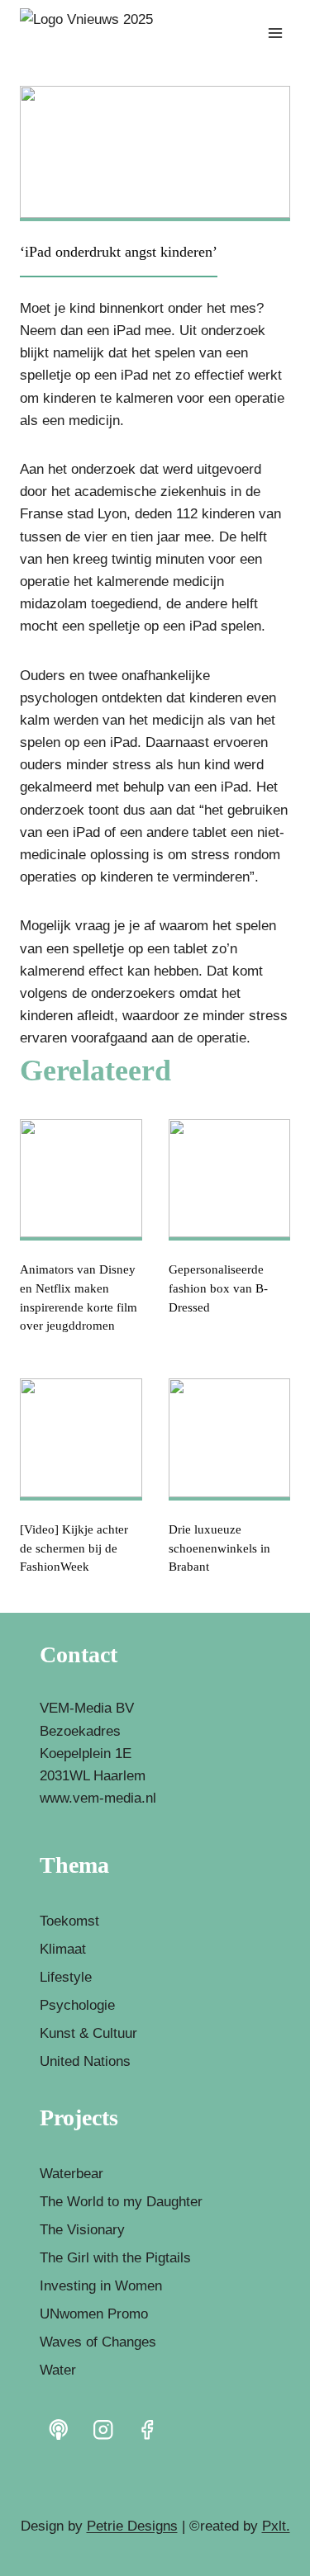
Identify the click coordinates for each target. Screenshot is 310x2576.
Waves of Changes (98, 2342)
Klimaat (63, 1949)
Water (58, 2370)
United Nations (85, 2061)
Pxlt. (276, 2526)
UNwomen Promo (94, 2314)
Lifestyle (66, 1977)
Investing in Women (101, 2286)
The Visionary (82, 2230)
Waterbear (72, 2174)
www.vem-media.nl (98, 1798)
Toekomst (69, 1921)
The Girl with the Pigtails (115, 2258)
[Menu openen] (275, 33)
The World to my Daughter (121, 2202)
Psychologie (77, 2005)
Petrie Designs (132, 2526)
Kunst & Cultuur (88, 2033)
